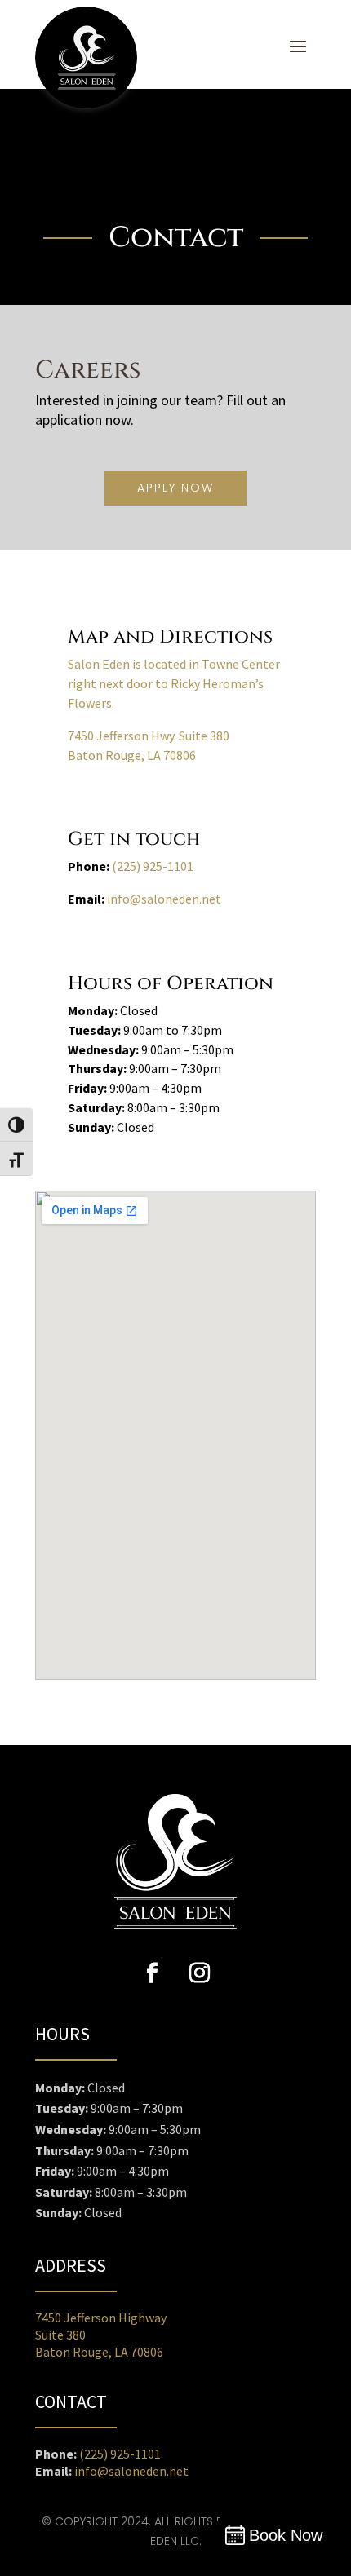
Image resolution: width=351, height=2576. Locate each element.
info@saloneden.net (164, 899)
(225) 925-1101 (153, 866)
